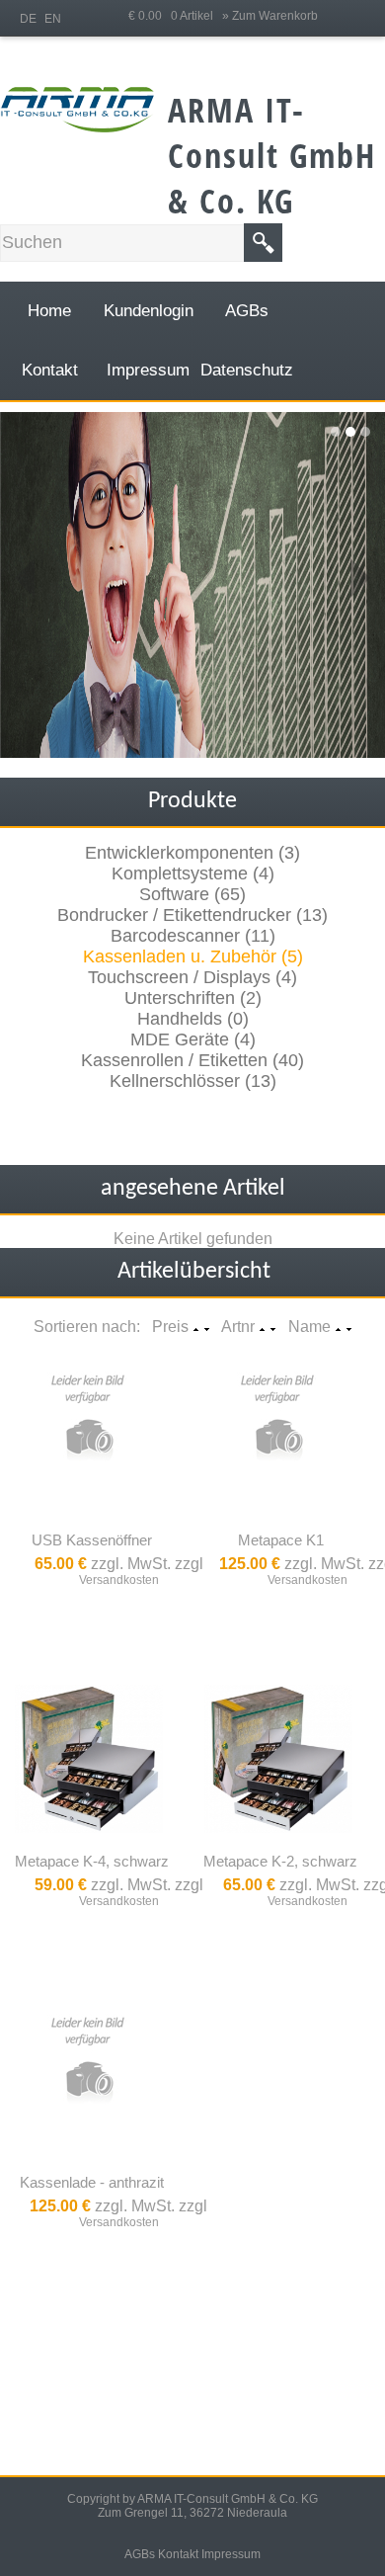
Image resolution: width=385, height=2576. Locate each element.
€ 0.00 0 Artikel (175, 16)
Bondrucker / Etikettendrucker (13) (192, 915)
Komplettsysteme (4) (193, 873)
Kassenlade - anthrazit (92, 2182)
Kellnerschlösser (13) (193, 1081)
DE (28, 19)
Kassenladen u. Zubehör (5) (193, 956)
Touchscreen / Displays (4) (192, 977)
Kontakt (178, 2554)
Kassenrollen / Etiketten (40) (192, 1060)
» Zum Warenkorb (270, 16)
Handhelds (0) (193, 1019)
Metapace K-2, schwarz (280, 1861)
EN (53, 19)
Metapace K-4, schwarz (92, 1861)
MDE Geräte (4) (193, 1039)
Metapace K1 (281, 1540)
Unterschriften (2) (193, 998)
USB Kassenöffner (92, 1540)
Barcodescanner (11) (193, 936)
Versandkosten (119, 1580)
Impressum (231, 2554)
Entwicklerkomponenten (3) (192, 853)
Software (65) (192, 894)
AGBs (140, 2554)
